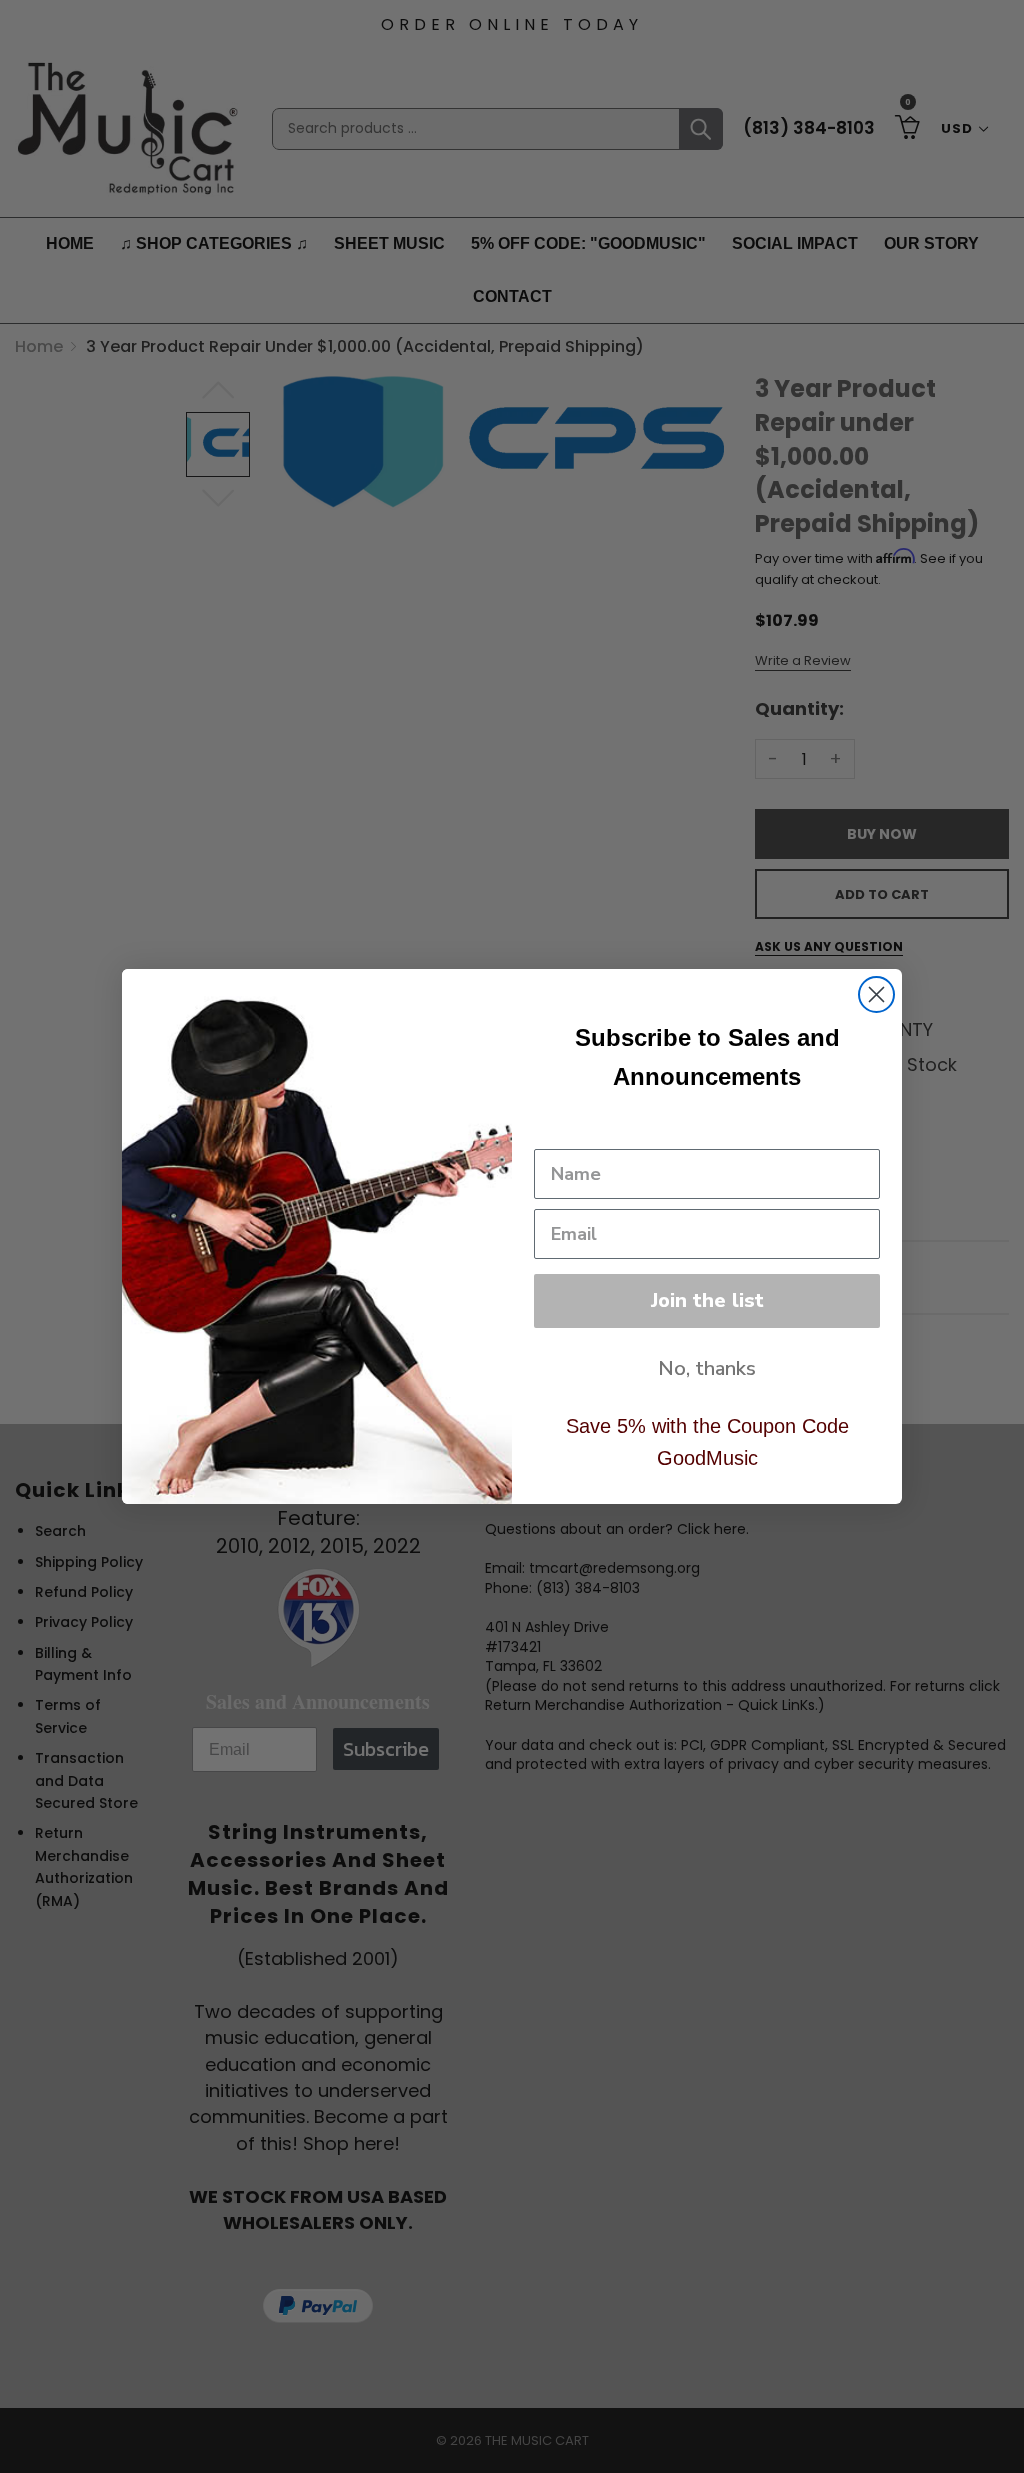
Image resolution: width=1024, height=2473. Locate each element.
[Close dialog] (876, 994)
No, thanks (707, 1368)
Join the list (707, 1300)
